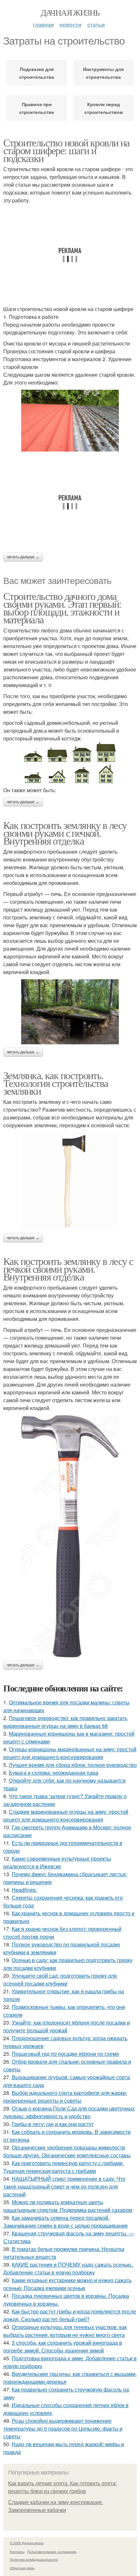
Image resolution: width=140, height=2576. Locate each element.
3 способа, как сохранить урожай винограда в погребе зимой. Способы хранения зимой (63, 2346)
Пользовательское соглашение (52, 2552)
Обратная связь (22, 2568)
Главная (43, 25)
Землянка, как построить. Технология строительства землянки (56, 1083)
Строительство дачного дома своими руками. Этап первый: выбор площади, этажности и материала (62, 608)
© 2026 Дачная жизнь (27, 2543)
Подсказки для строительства (37, 73)
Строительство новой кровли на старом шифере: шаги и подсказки (66, 150)
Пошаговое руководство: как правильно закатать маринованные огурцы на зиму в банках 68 (65, 1722)
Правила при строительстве (37, 108)
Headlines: (24, 1890)
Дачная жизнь (70, 12)
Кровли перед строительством (104, 108)
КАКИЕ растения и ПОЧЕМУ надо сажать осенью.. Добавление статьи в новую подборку (68, 2268)
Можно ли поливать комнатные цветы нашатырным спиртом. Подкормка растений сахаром (68, 2206)
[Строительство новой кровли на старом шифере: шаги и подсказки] (70, 421)
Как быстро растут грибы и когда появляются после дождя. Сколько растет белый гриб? (70, 2315)
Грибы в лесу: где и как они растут (53, 2124)
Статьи (96, 25)
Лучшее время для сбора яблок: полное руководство (73, 1765)
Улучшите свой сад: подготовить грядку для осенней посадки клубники (60, 1979)
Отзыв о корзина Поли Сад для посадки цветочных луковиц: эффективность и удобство (69, 2112)
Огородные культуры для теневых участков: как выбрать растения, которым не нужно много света (65, 2331)
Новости (70, 25)
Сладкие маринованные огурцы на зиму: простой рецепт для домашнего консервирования (66, 1816)
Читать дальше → (23, 557)
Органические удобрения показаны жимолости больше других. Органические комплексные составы (67, 2151)
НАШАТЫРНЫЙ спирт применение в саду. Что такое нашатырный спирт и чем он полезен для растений (64, 2186)
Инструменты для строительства (103, 73)
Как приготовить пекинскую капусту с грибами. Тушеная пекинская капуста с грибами (63, 2167)
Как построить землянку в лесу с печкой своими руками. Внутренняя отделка (68, 1269)
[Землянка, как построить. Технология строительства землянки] (70, 1181)
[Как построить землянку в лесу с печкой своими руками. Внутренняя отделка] (70, 1536)
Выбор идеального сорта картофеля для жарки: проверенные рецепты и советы (65, 2097)
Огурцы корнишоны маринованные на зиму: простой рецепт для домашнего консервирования (70, 1753)
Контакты (17, 2552)
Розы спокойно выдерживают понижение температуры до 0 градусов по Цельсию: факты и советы (63, 2428)
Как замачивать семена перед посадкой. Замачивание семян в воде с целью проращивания (65, 2222)
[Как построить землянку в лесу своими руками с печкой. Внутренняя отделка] (70, 1012)
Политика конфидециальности (34, 2559)
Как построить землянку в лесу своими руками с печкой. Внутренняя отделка (65, 833)
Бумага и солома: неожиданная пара (54, 1773)
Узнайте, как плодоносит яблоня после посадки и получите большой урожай (67, 2026)
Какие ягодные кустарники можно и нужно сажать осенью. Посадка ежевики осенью (67, 2284)
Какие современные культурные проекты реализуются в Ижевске (57, 1862)
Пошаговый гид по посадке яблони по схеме (65, 2054)
